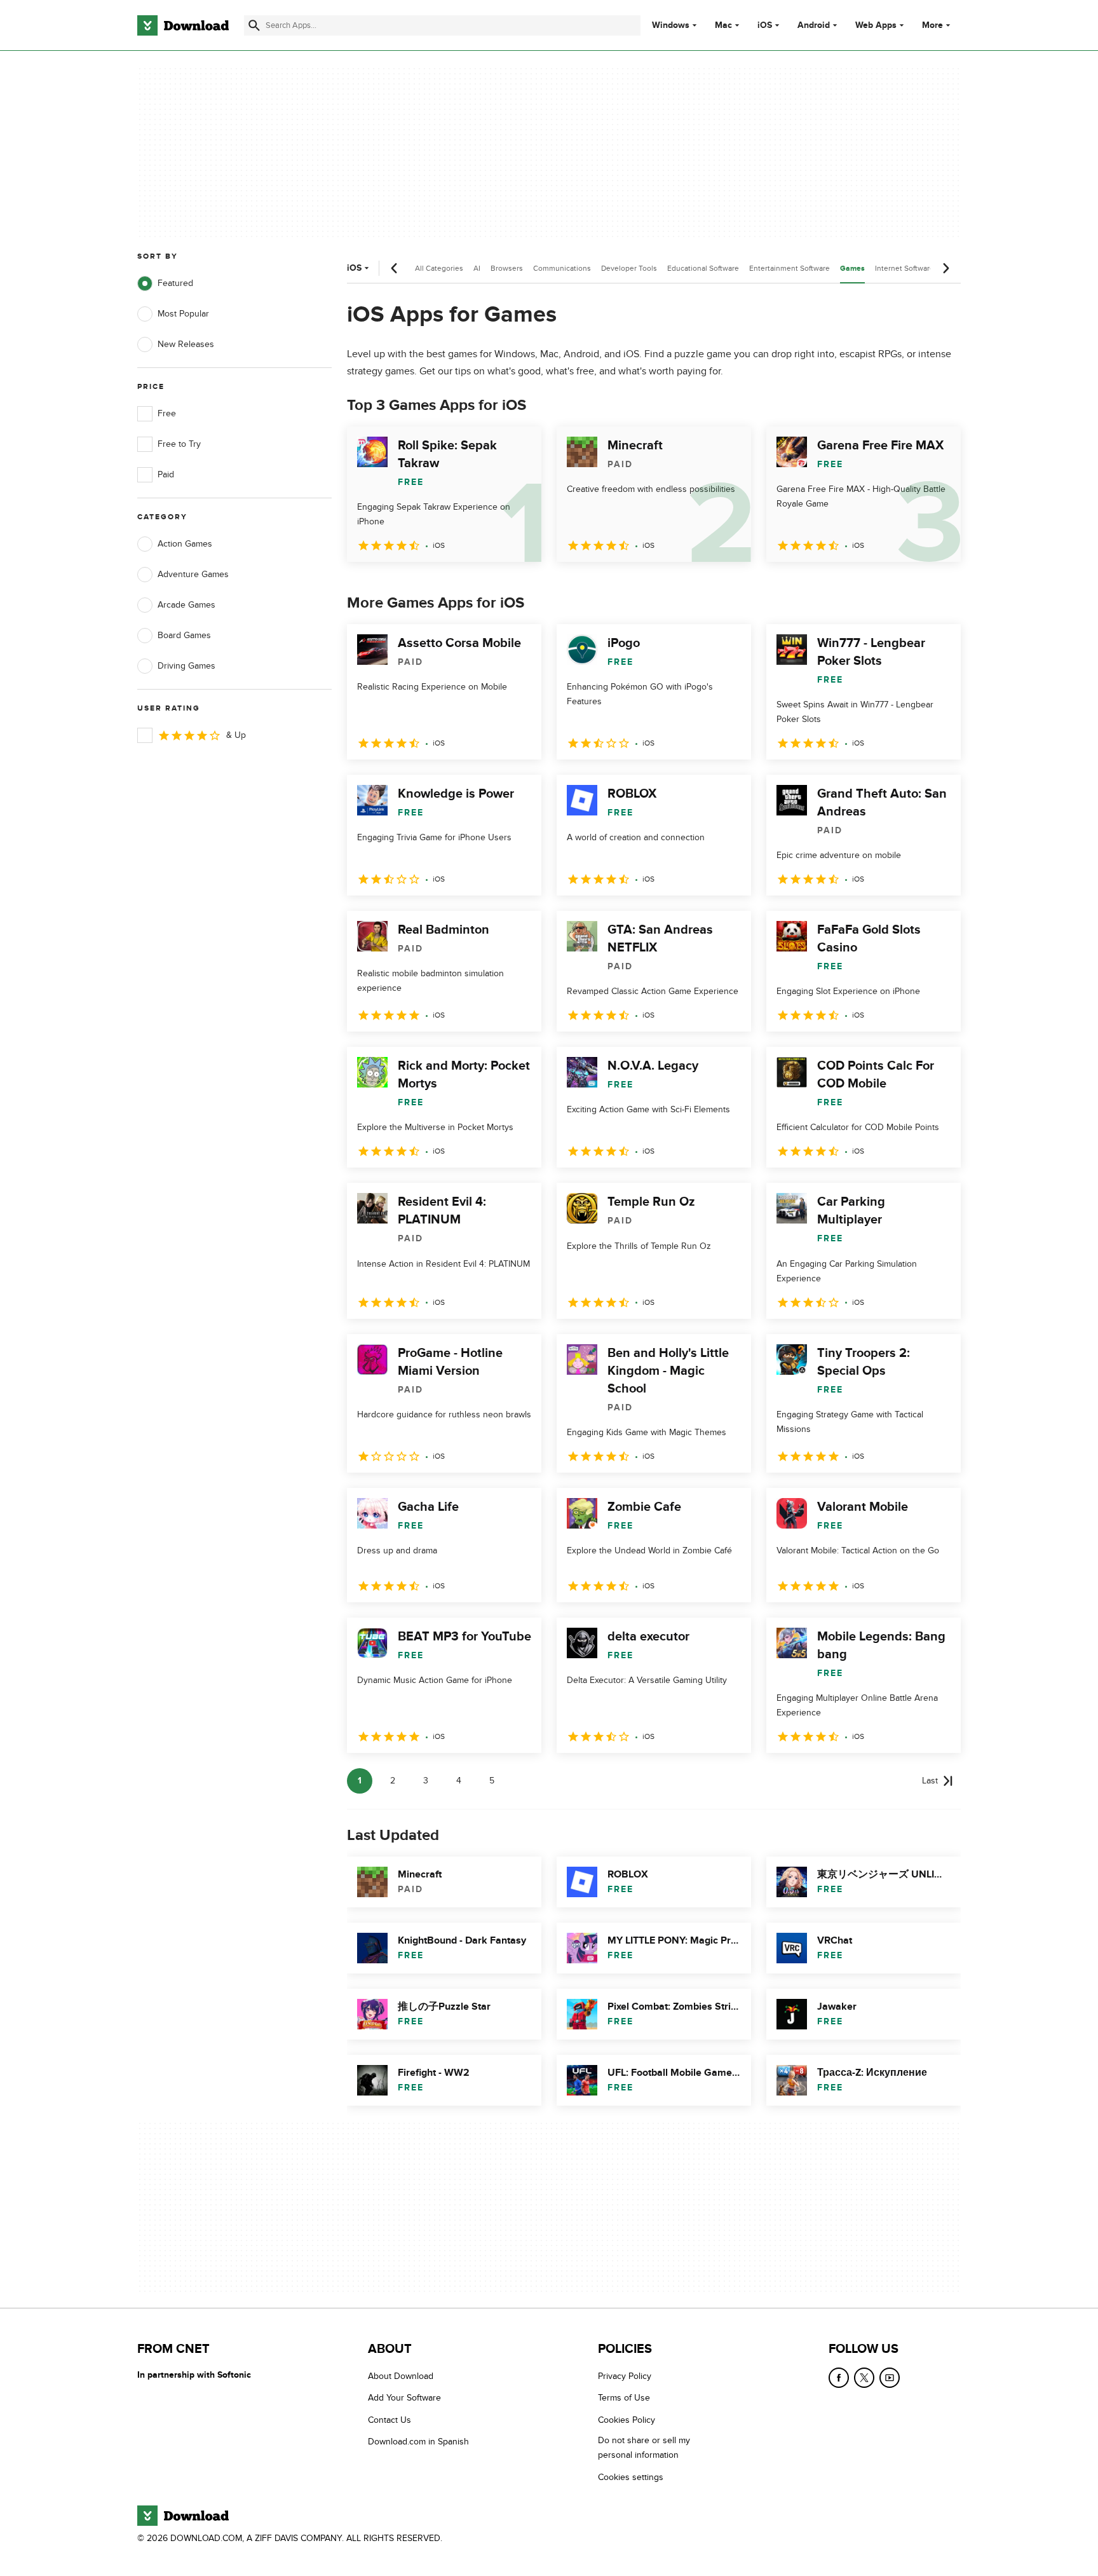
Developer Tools (629, 268)
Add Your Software (404, 2398)
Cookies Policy (627, 2420)
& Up (236, 735)
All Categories (439, 268)
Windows (671, 25)
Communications (562, 268)
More (932, 25)
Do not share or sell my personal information (644, 2448)
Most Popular (183, 314)
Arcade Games (186, 605)
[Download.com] (183, 25)
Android (814, 25)
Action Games (185, 544)
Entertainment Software (790, 268)
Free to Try (179, 444)
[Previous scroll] (395, 268)
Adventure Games (193, 574)
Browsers (507, 268)
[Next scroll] (945, 268)
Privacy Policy (625, 2376)
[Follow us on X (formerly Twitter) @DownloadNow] (864, 2378)
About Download (401, 2376)
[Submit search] (254, 25)
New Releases (186, 344)
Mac (723, 25)
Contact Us (390, 2420)
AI (477, 268)
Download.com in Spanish (418, 2442)
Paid (166, 474)
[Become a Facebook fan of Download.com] (839, 2378)
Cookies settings (631, 2477)
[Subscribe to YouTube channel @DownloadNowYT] (890, 2378)
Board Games (184, 635)
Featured (175, 283)
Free (167, 413)
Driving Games (186, 666)
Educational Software (703, 268)
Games (852, 269)
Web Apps (876, 25)
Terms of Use (624, 2398)
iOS (765, 25)
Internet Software (905, 268)
